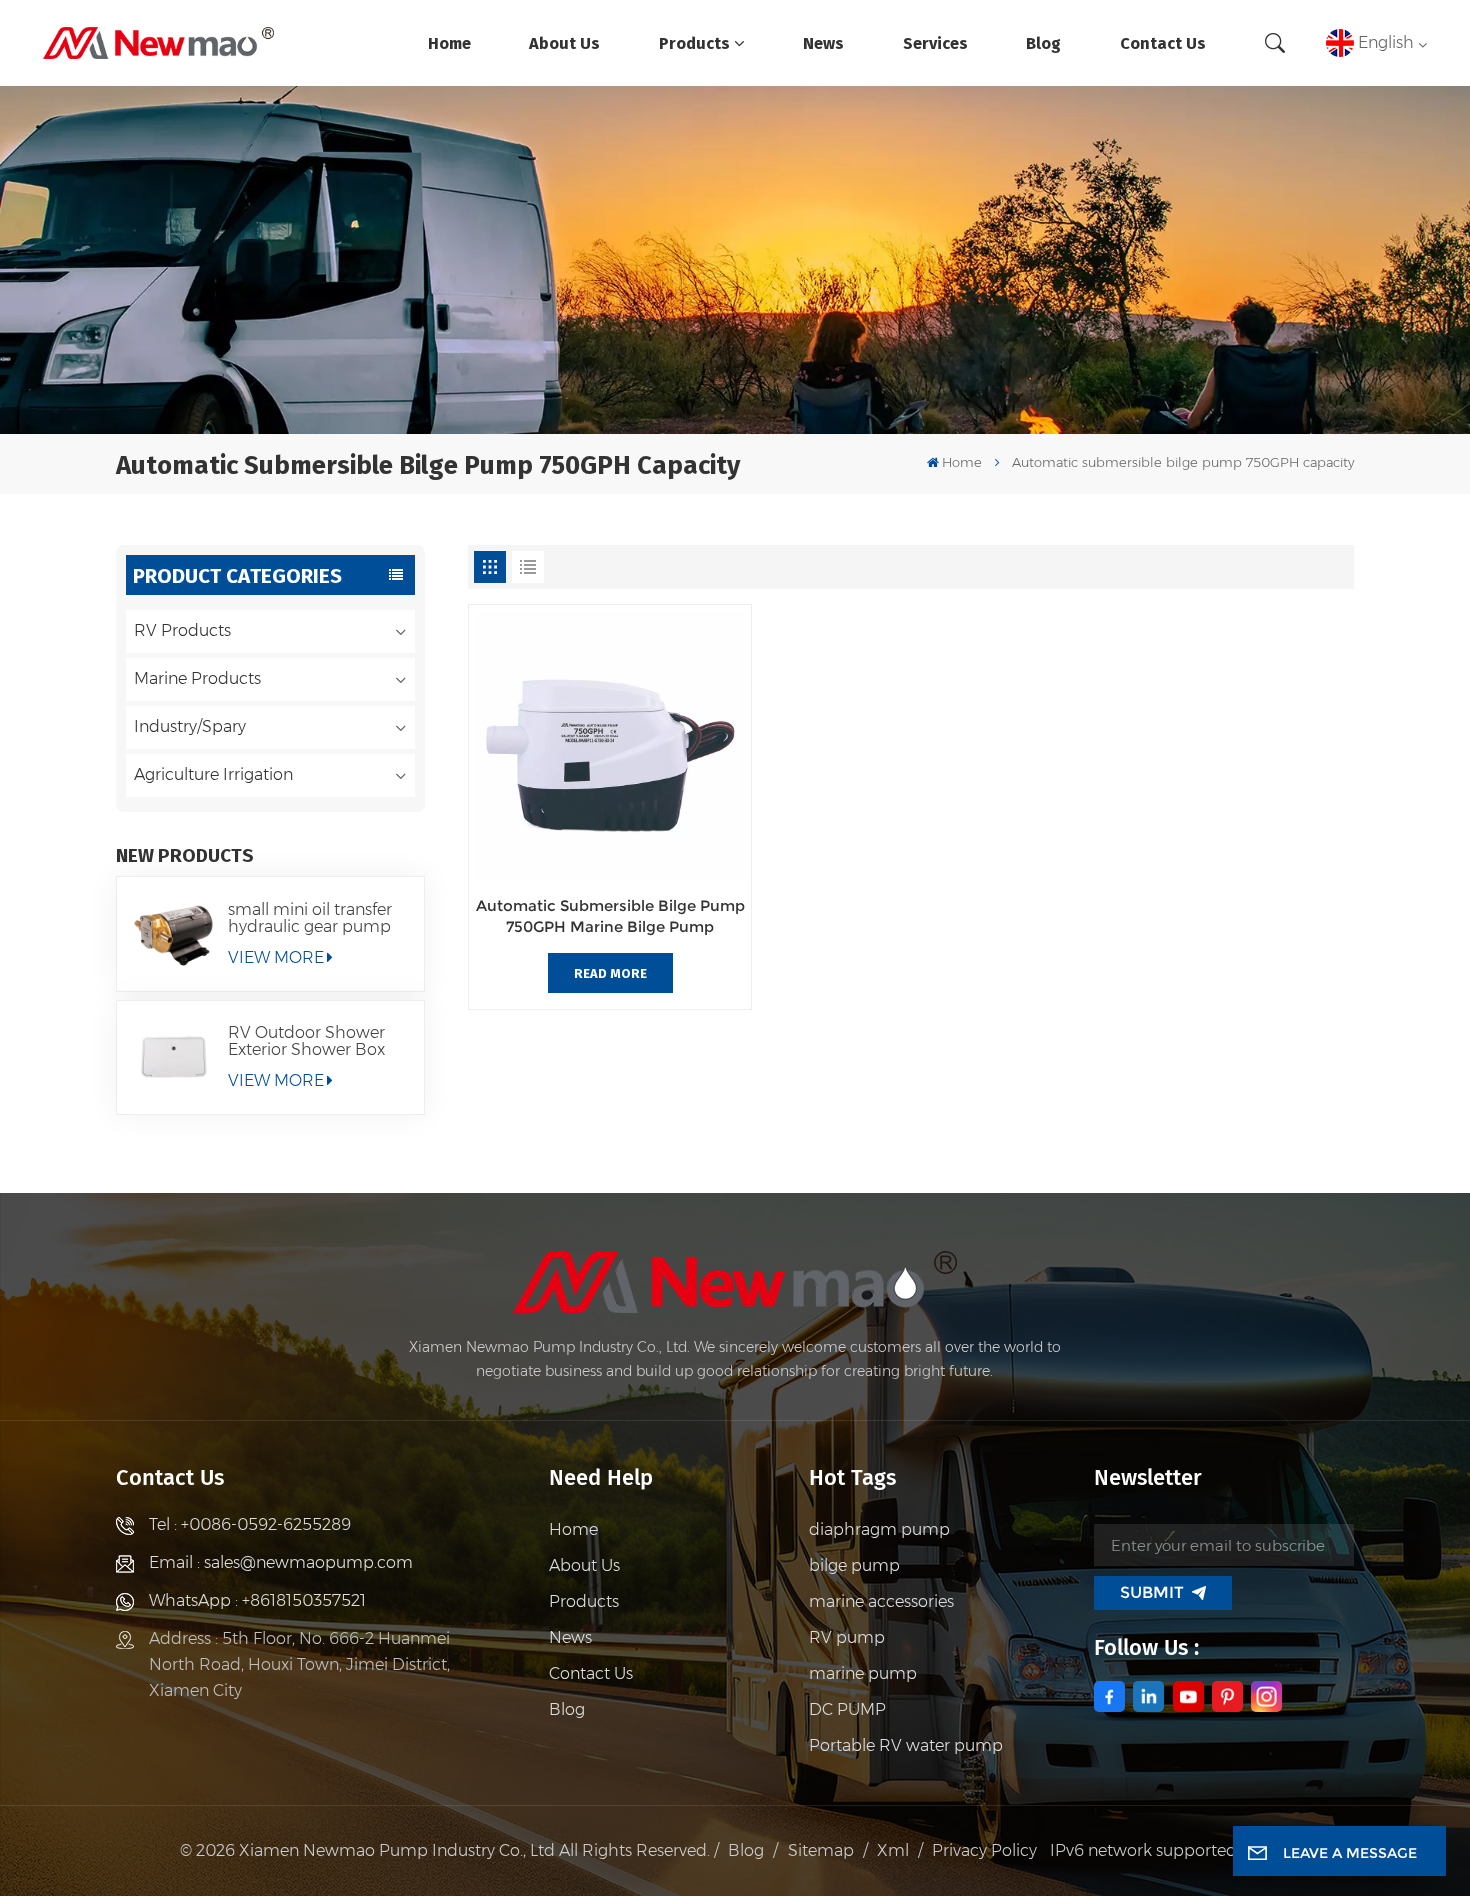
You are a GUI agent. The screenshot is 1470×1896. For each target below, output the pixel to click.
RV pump (847, 1637)
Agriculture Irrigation (213, 774)
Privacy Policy (984, 1850)
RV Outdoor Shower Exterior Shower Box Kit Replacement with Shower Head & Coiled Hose (314, 1041)
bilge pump (854, 1565)
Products (694, 42)
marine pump (863, 1673)
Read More (610, 973)
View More (276, 957)
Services (935, 42)
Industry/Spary (190, 726)
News (823, 42)
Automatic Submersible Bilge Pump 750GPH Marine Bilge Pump (610, 916)
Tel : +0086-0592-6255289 (250, 1524)
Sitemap (821, 1850)
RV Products (182, 630)
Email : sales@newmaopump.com (281, 1562)
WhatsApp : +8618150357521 (257, 1600)
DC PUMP (847, 1709)
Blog (1043, 42)
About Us (564, 42)
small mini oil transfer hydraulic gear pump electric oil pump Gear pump (313, 918)
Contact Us (1163, 42)
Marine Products (197, 678)
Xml (893, 1850)
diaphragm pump (879, 1529)
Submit (1152, 1592)
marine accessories (881, 1601)
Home (449, 42)
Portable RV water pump (906, 1745)
